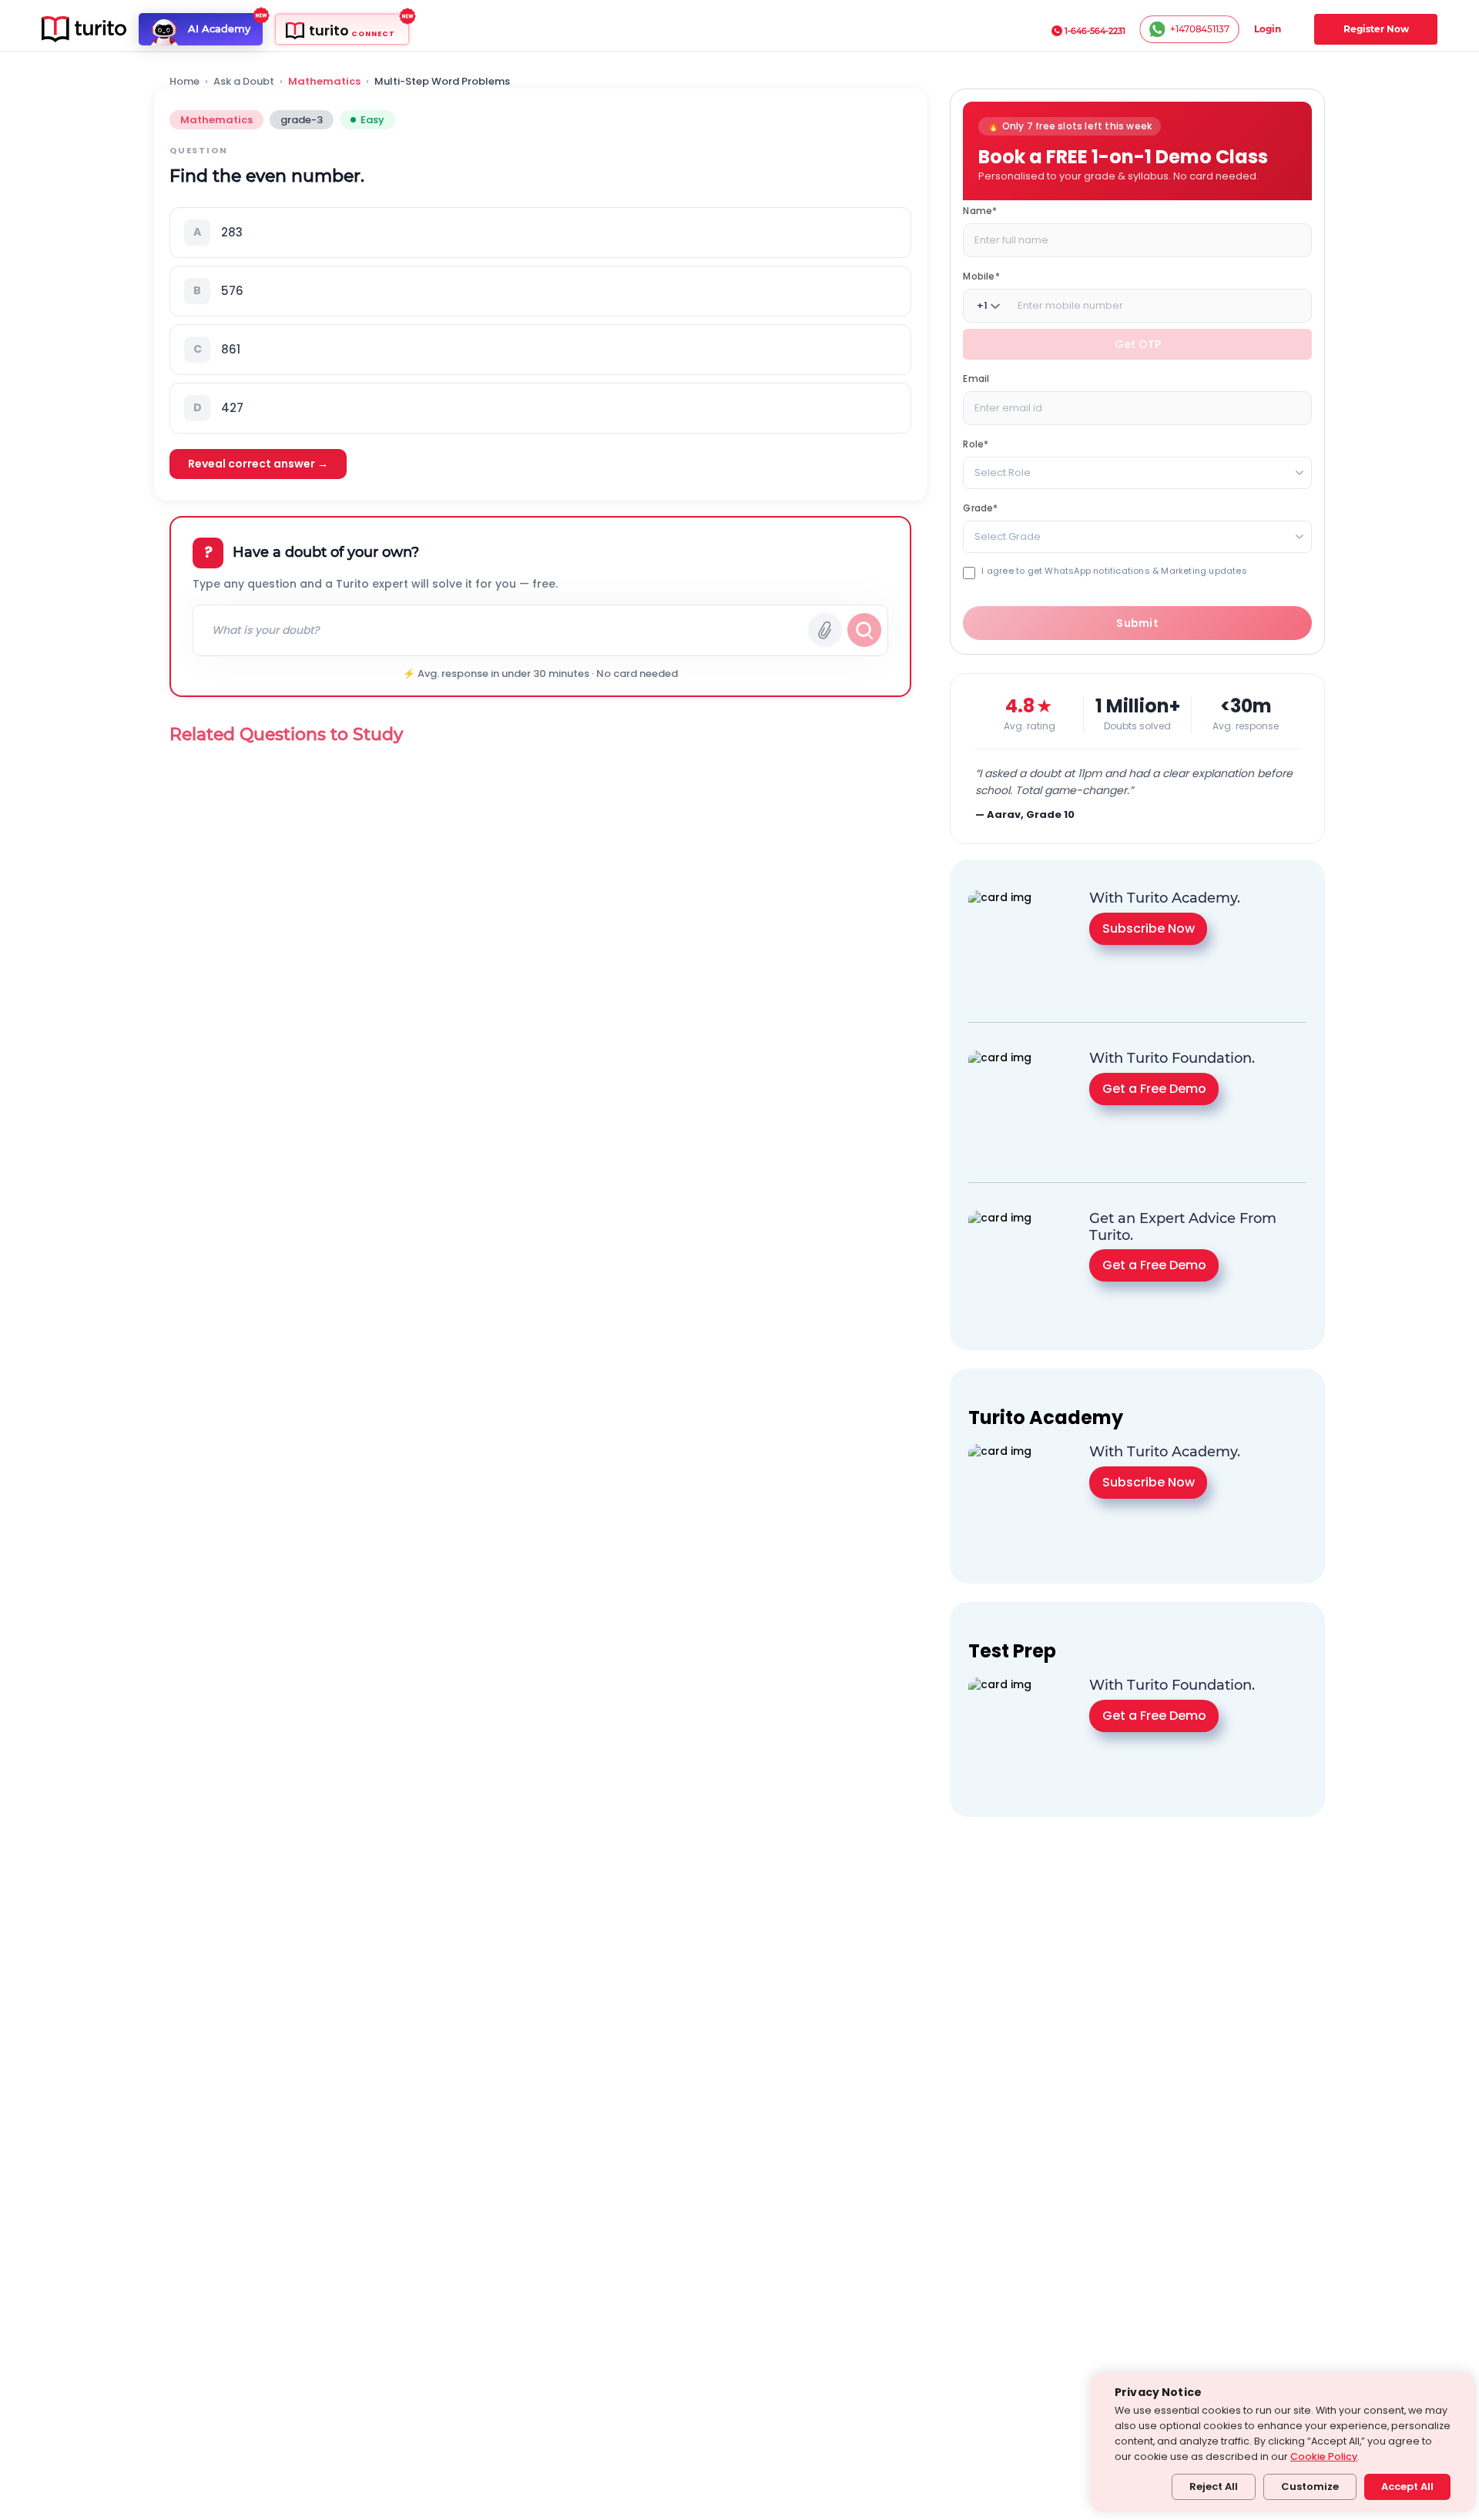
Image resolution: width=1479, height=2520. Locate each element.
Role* (976, 444)
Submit (1137, 623)
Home (184, 82)
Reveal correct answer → (258, 464)
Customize (1310, 2486)
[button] (540, 233)
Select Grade (1008, 536)
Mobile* (981, 276)
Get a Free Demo (1154, 1089)
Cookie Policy (1324, 2456)
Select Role (1003, 473)
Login (1268, 29)
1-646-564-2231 (1095, 31)
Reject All (1214, 2486)
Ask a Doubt (244, 82)
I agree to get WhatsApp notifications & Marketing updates (1114, 571)
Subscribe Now (1149, 928)
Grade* (980, 508)
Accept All (1407, 2486)
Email (976, 379)
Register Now (1376, 29)
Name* (980, 211)
